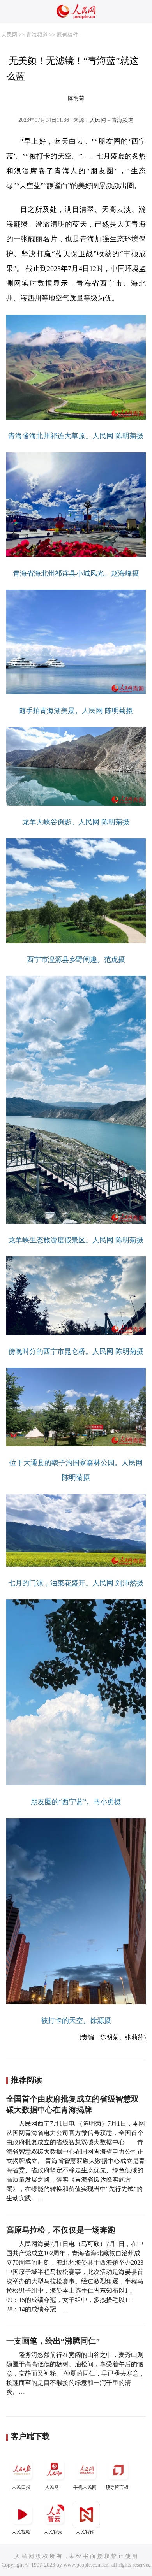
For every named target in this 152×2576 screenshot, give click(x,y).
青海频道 (37, 35)
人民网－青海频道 (111, 120)
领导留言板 (117, 2487)
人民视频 (21, 2532)
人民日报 (21, 2487)
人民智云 (53, 2532)
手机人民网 (85, 2487)
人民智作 (85, 2532)
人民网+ (53, 2487)
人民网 (9, 35)
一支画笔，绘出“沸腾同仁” (53, 2341)
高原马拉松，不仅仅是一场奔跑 (61, 2230)
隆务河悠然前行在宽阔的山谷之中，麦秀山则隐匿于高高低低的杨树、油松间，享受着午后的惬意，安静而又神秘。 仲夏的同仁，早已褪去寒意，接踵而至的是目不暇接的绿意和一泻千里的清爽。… (76, 2373)
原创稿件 (67, 35)
